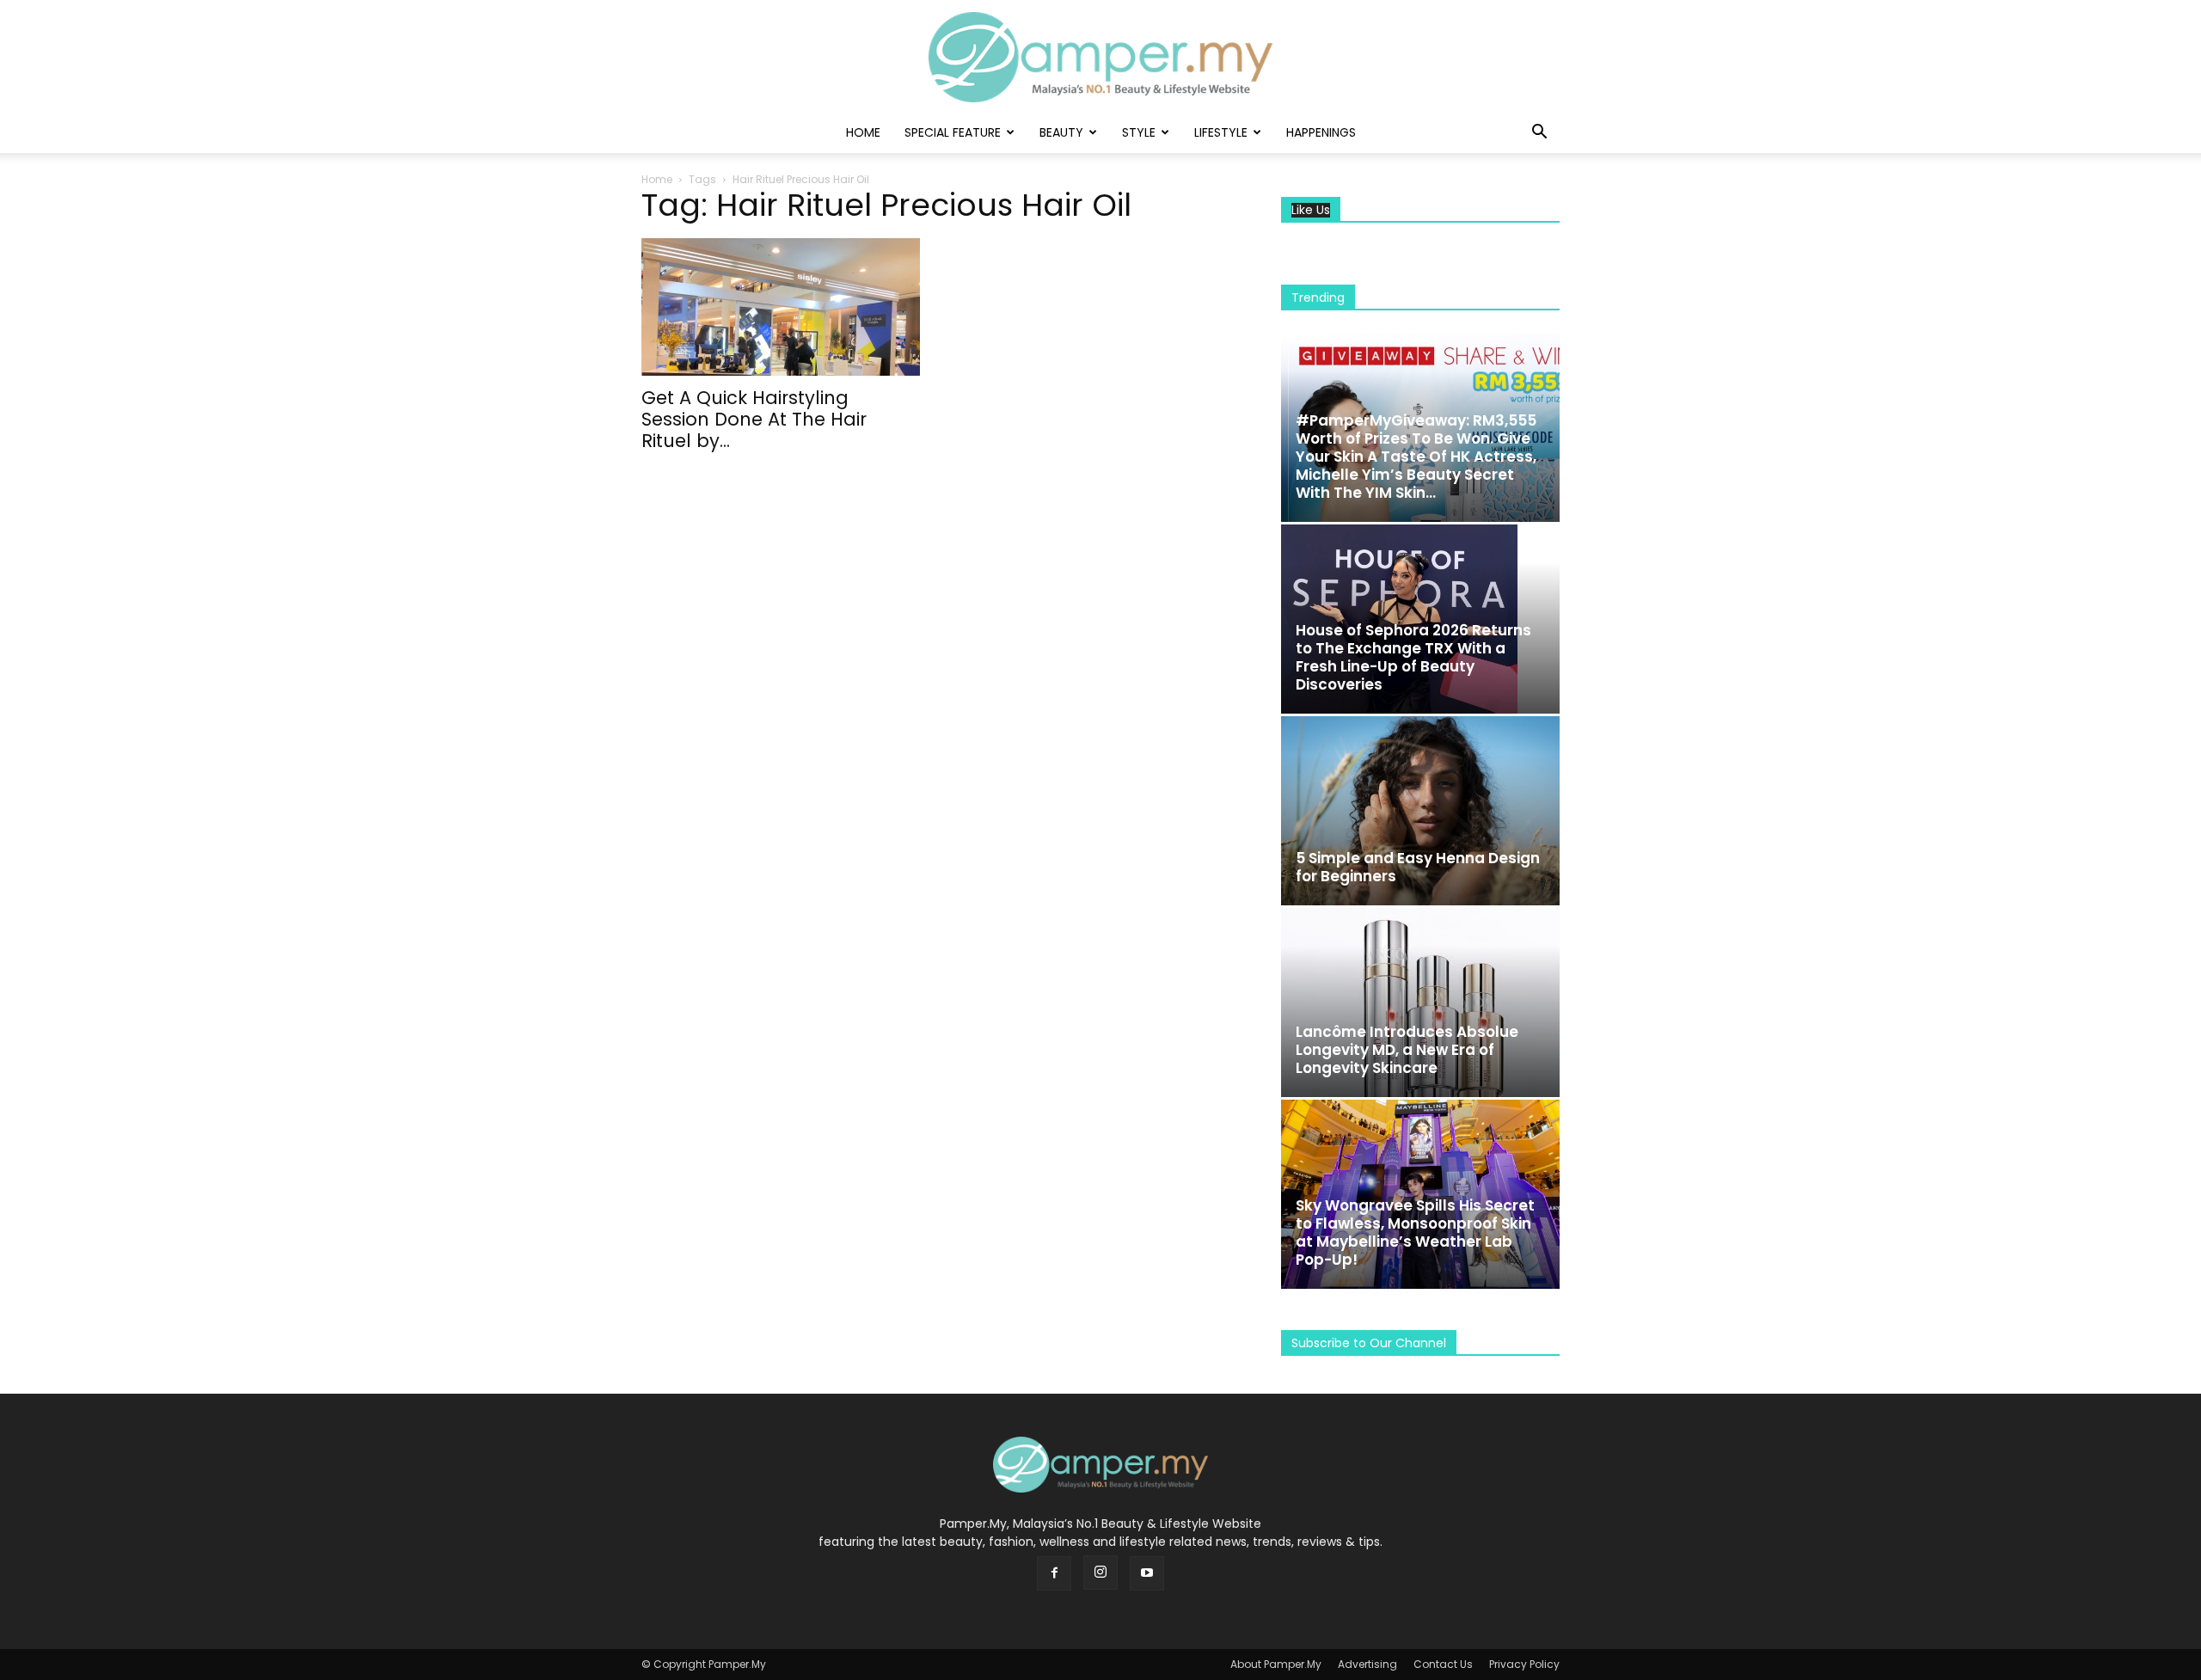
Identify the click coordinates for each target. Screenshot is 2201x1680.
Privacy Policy (1524, 1664)
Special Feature (953, 132)
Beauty (1061, 132)
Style (1139, 132)
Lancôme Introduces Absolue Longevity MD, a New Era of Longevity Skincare (1407, 1050)
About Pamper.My (1276, 1664)
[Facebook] (1054, 1573)
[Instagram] (1100, 1573)
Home (863, 132)
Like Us (1311, 210)
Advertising (1367, 1664)
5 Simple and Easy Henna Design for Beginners (1418, 867)
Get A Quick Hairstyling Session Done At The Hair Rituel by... (754, 419)
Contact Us (1443, 1664)
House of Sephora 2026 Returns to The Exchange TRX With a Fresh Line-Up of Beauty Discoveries (1413, 657)
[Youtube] (1147, 1573)
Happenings (1321, 132)
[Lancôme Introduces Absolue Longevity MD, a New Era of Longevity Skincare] (1420, 1002)
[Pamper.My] (1100, 57)
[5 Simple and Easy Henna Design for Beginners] (1420, 811)
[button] (1539, 134)
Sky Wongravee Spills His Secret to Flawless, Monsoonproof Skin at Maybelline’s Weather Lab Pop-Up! (1415, 1232)
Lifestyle (1221, 132)
